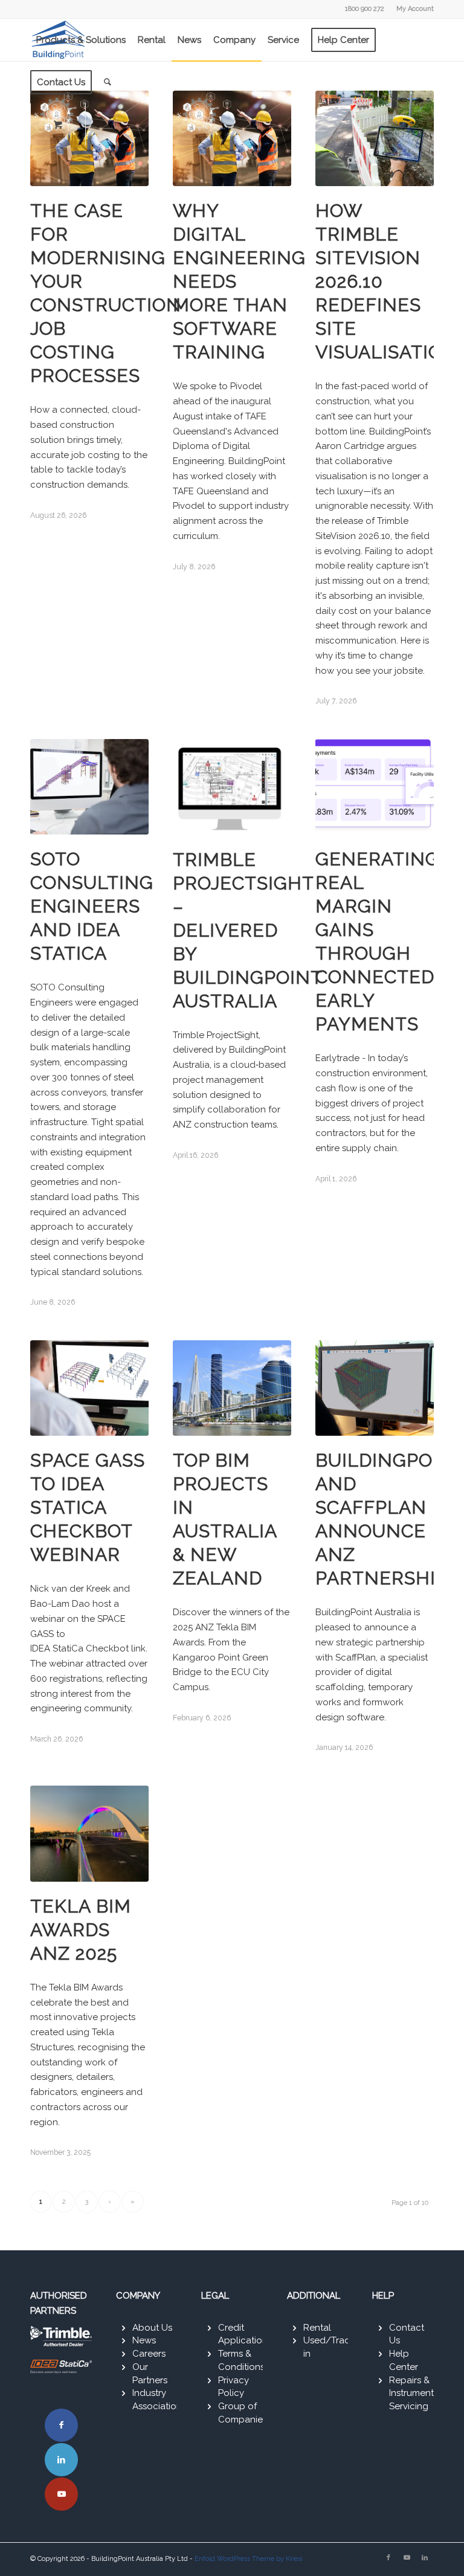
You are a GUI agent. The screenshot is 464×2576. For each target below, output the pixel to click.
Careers (149, 2354)
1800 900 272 (365, 9)
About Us (152, 2328)
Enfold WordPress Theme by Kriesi (249, 2559)
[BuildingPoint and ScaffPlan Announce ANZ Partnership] (375, 1388)
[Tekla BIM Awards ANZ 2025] (89, 1834)
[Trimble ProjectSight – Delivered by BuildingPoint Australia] (232, 787)
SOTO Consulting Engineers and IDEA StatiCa (92, 906)
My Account (415, 9)
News (144, 2340)
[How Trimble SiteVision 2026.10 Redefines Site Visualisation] (375, 138)
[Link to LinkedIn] (61, 2460)
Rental (317, 2328)
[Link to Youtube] (61, 2494)
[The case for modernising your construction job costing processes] (89, 138)
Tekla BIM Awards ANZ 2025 (81, 1930)
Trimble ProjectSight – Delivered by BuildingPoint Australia (247, 930)
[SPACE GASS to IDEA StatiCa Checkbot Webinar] (89, 1388)
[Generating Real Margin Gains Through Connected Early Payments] (375, 787)
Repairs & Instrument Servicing (411, 2394)
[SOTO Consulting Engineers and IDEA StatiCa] (89, 787)
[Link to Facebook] (61, 2425)
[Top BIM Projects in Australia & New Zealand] (232, 1388)
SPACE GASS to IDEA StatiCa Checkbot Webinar (88, 1507)
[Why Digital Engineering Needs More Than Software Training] (232, 138)
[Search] (108, 82)
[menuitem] (412, 9)
